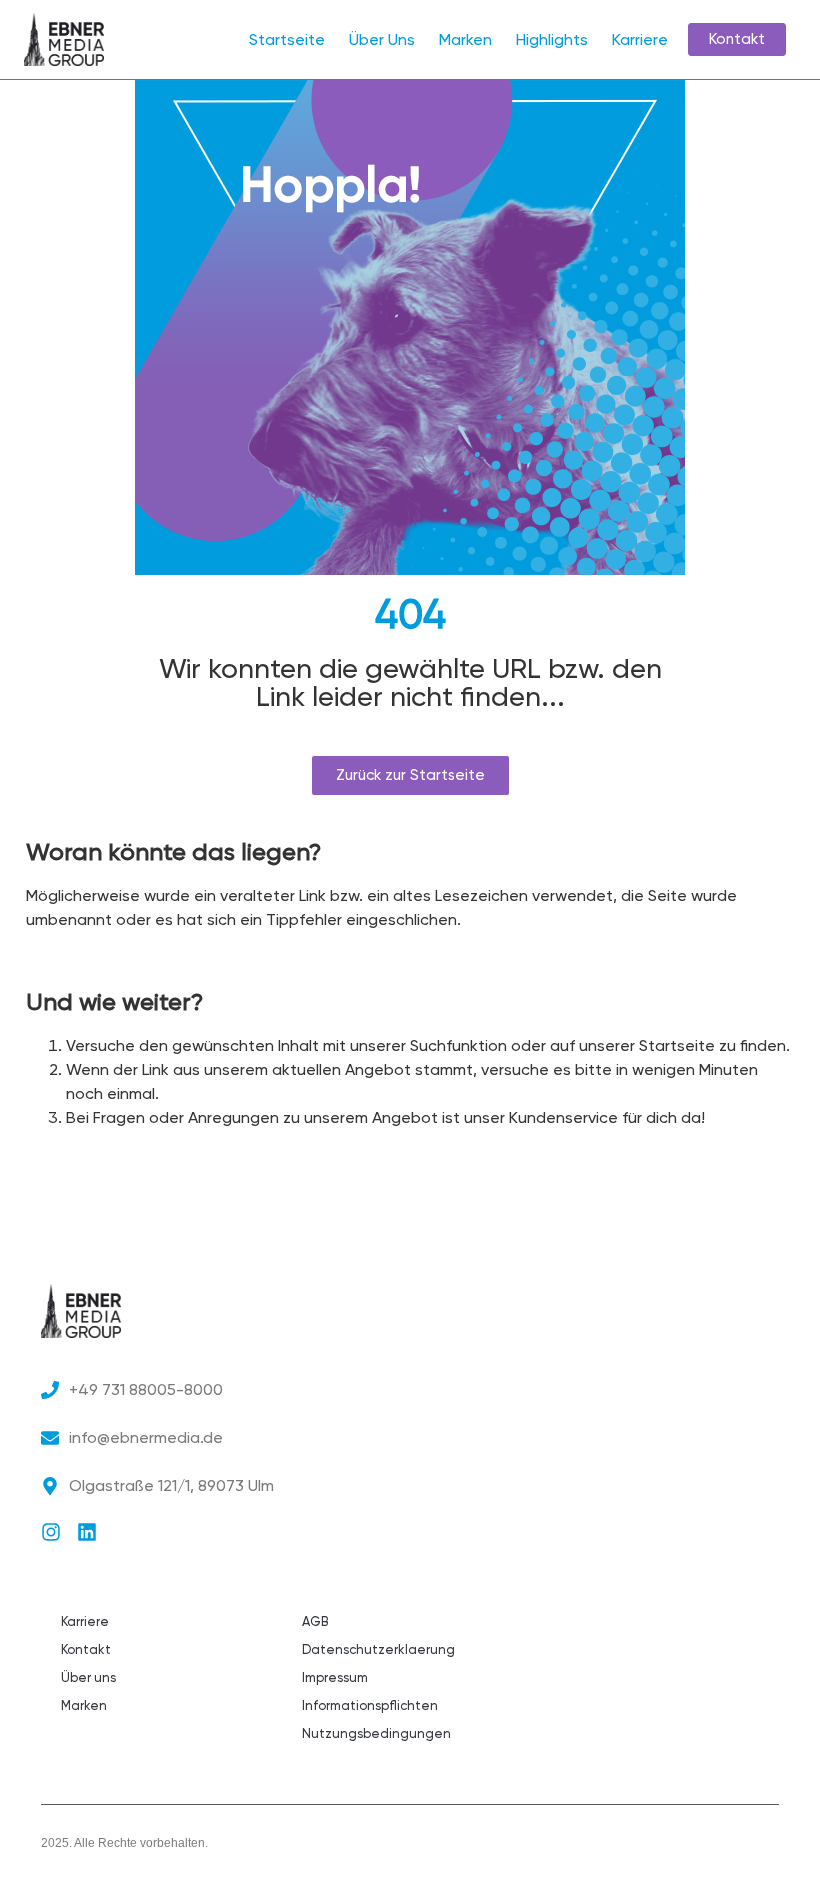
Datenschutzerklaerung (378, 1649)
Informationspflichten (370, 1705)
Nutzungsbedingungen (376, 1733)
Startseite (287, 39)
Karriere (640, 39)
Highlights (552, 39)
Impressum (335, 1677)
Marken (465, 39)
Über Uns (382, 39)
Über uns (88, 1677)
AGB (315, 1621)
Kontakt (86, 1649)
